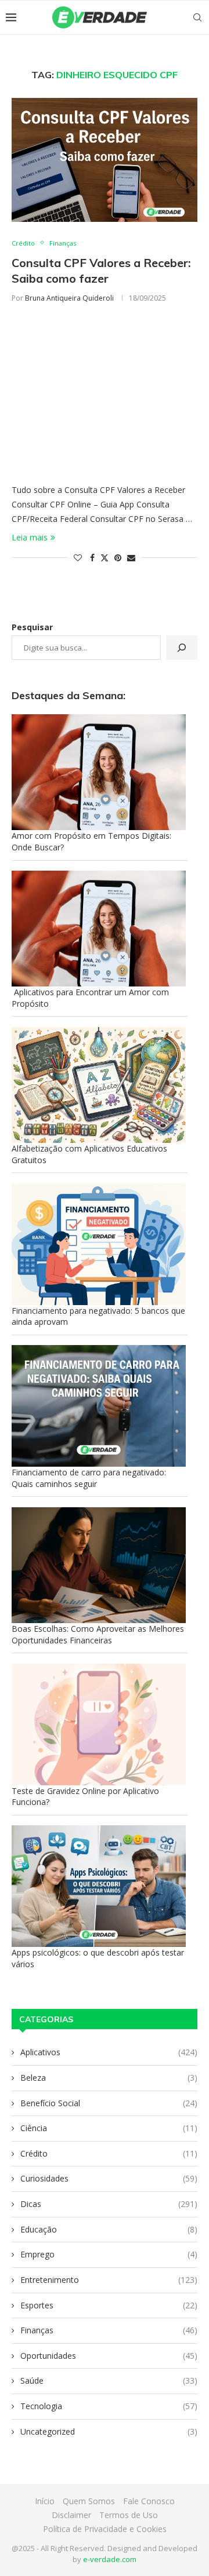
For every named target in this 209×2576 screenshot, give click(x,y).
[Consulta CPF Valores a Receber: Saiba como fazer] (105, 160)
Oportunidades (109, 2356)
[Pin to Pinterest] (118, 558)
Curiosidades (109, 2178)
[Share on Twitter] (105, 558)
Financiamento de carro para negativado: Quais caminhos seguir (89, 1478)
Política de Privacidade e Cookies (105, 2529)
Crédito (109, 2153)
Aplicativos (109, 2052)
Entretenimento (109, 2280)
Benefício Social (109, 2103)
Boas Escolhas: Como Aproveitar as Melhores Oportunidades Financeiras (98, 1634)
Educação (109, 2229)
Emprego (109, 2254)
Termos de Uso (129, 2515)
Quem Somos (89, 2501)
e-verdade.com (110, 2559)
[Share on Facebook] (92, 558)
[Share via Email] (131, 558)
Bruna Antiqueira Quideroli (69, 298)
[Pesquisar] (182, 648)
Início (45, 2501)
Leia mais (30, 537)
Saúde (109, 2380)
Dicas (109, 2204)
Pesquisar (32, 627)
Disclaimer (71, 2515)
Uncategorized (109, 2431)
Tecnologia (109, 2406)
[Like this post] (78, 558)
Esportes (109, 2305)
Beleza (109, 2078)
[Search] (197, 17)
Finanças (109, 2330)
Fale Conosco (149, 2501)
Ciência (109, 2128)
